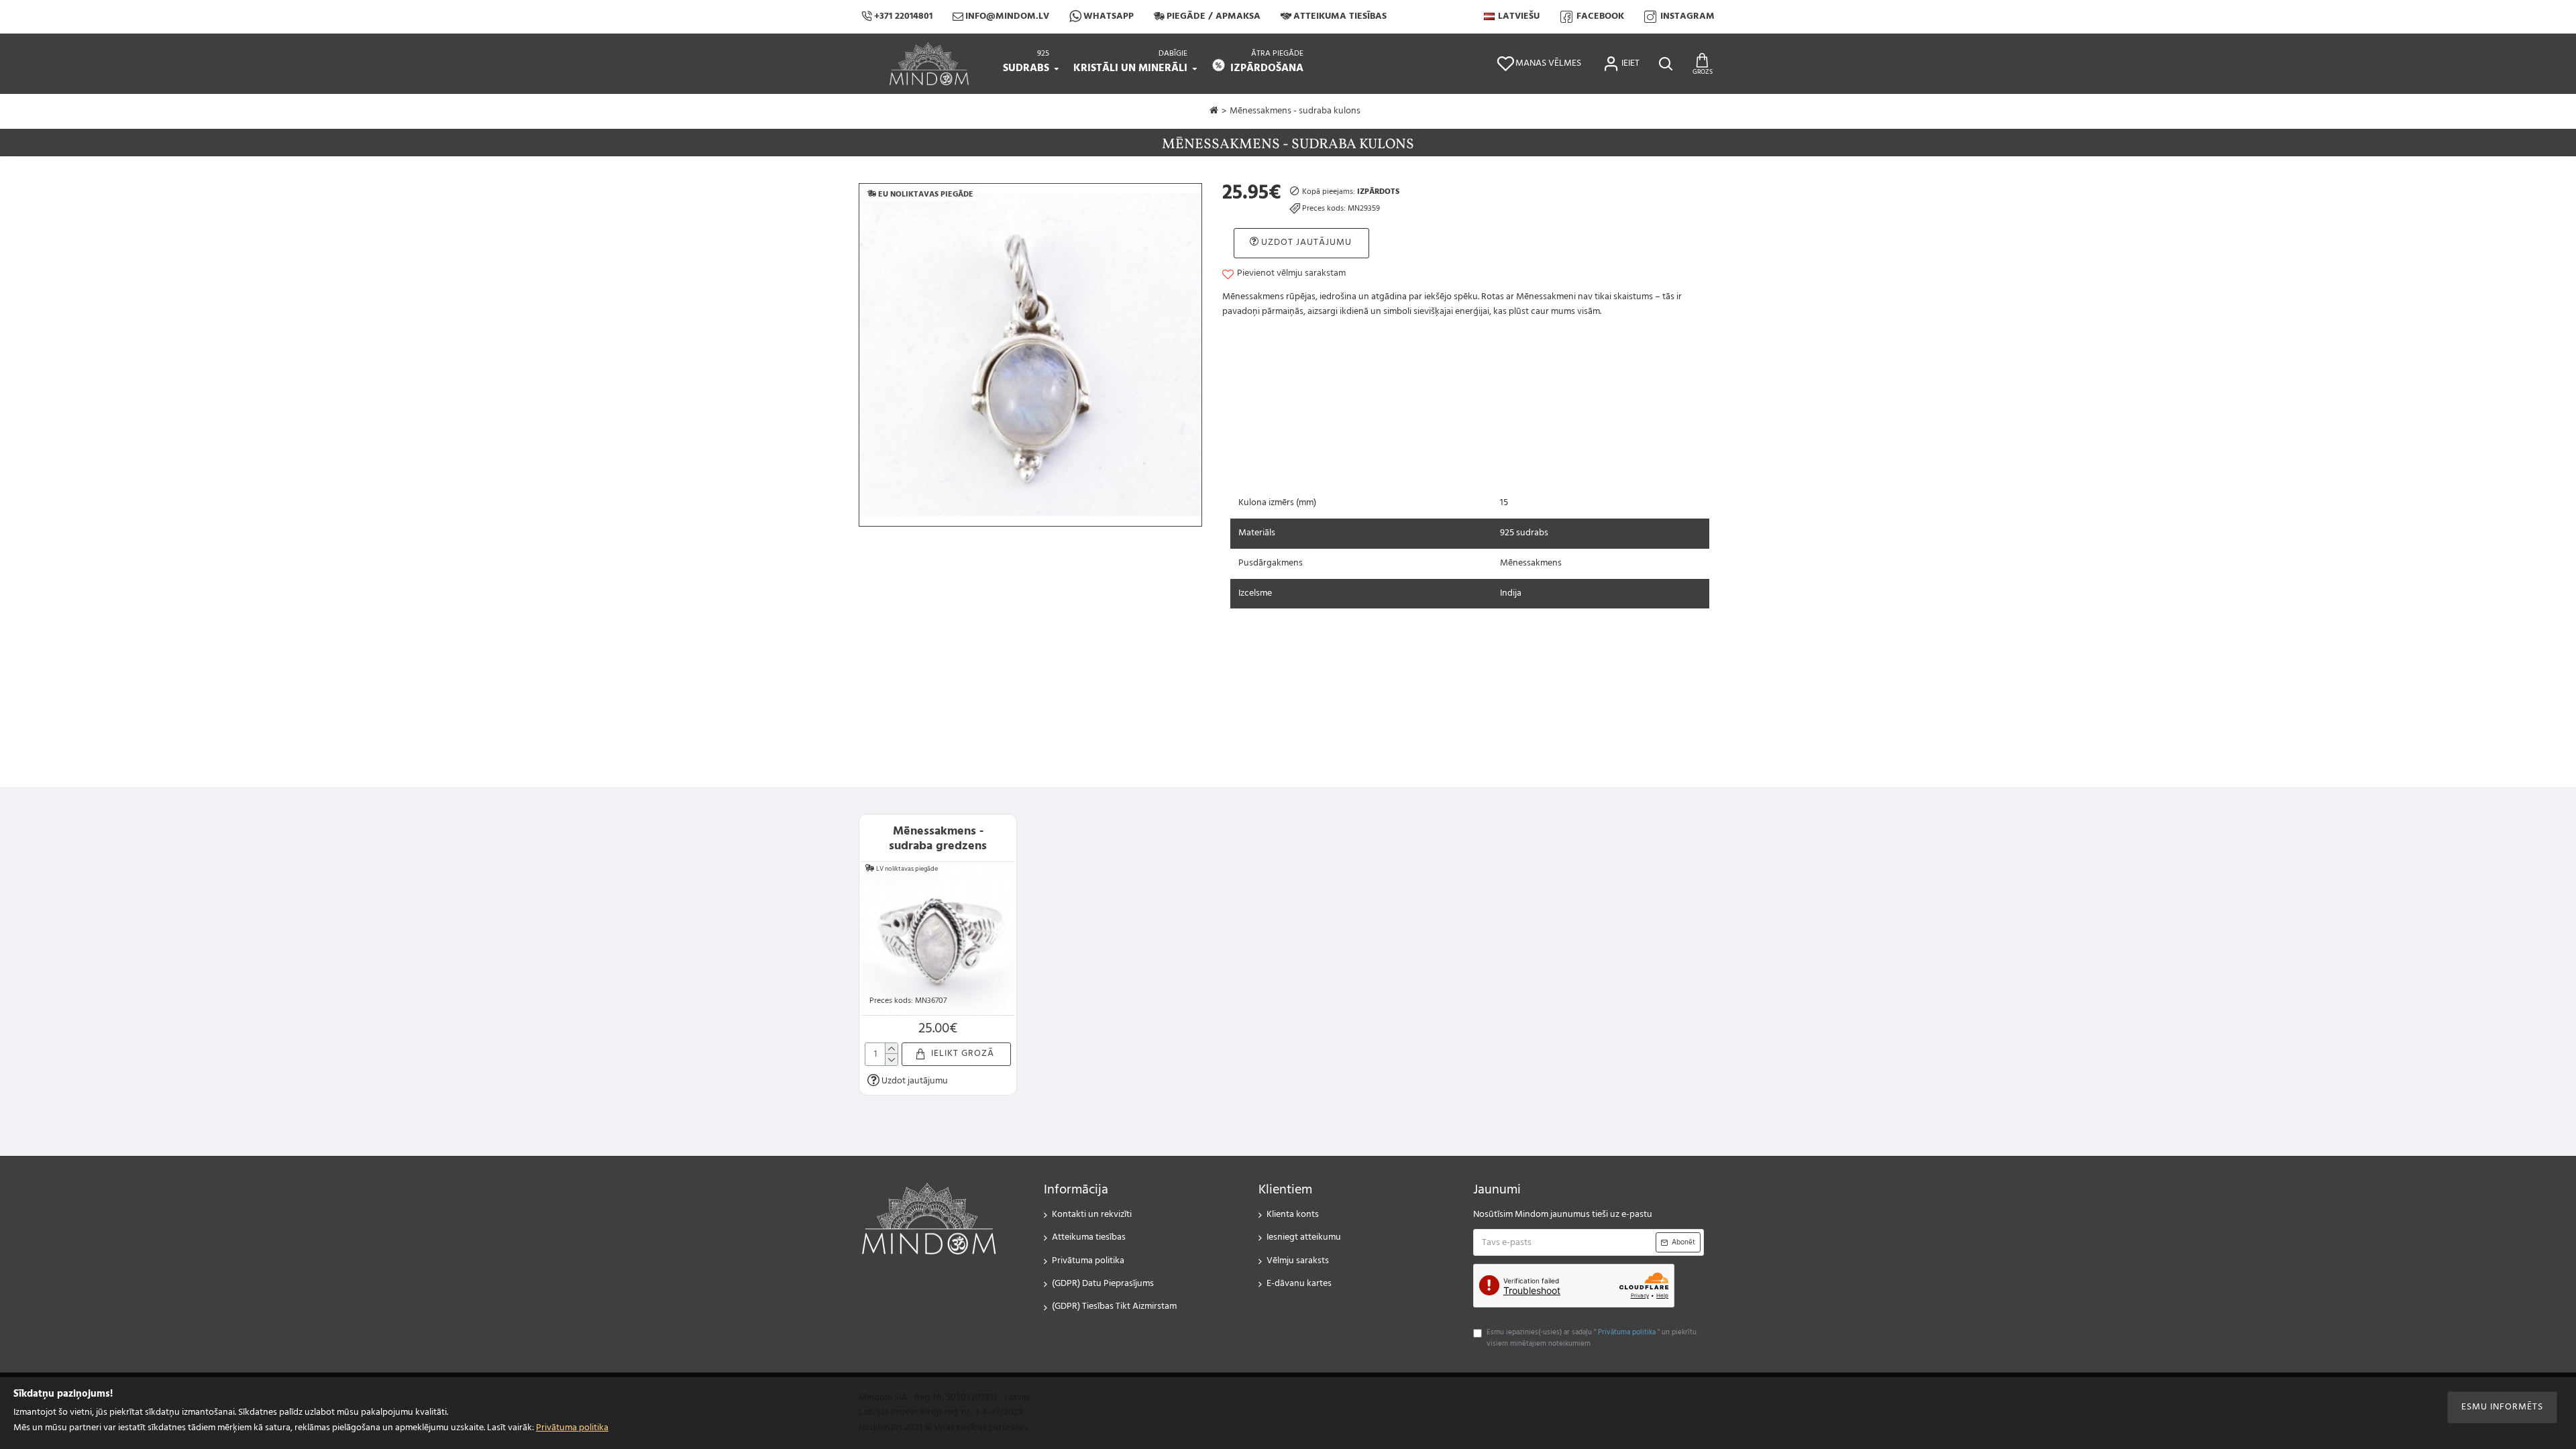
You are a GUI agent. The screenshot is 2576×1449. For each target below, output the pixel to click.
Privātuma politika (572, 1428)
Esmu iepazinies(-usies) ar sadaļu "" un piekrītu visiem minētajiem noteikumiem (1592, 1339)
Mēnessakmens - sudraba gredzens (938, 839)
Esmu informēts (2502, 1407)
